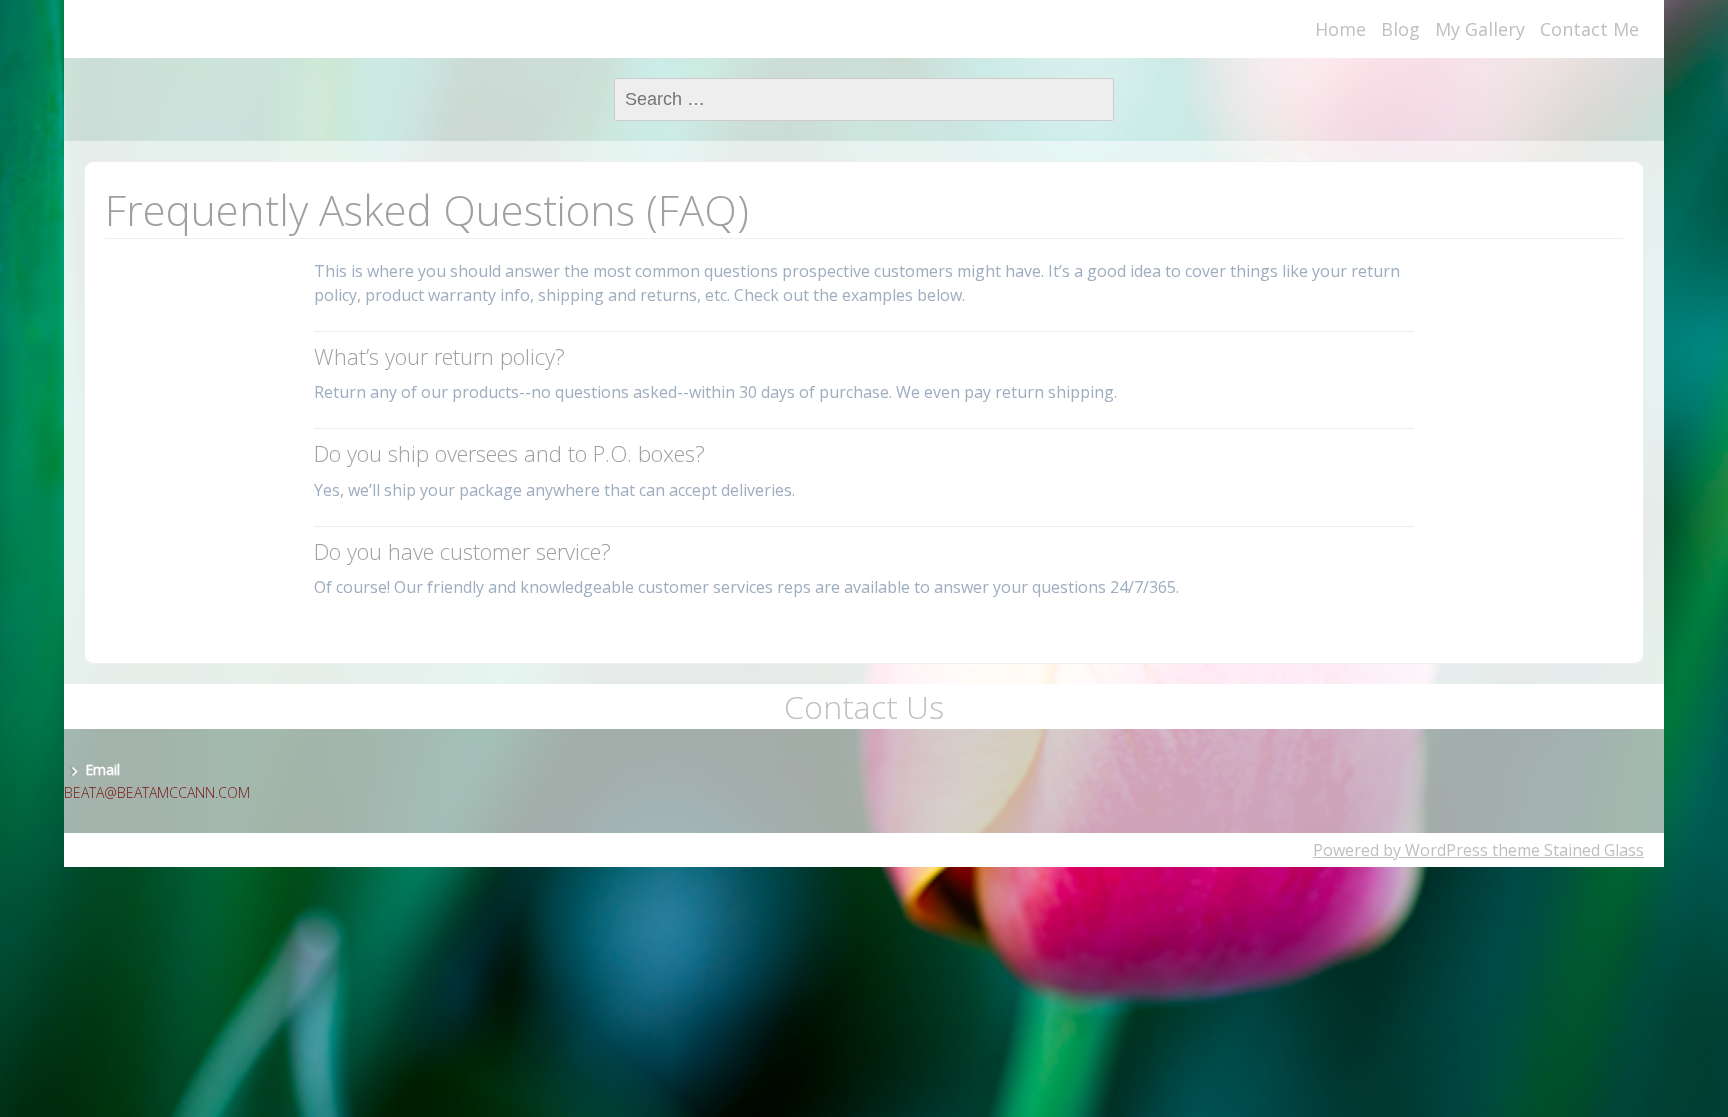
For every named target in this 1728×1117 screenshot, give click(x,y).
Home (1340, 29)
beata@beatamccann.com (157, 792)
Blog (1400, 29)
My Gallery (1480, 29)
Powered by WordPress (1400, 850)
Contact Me (1589, 29)
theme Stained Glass (1566, 850)
